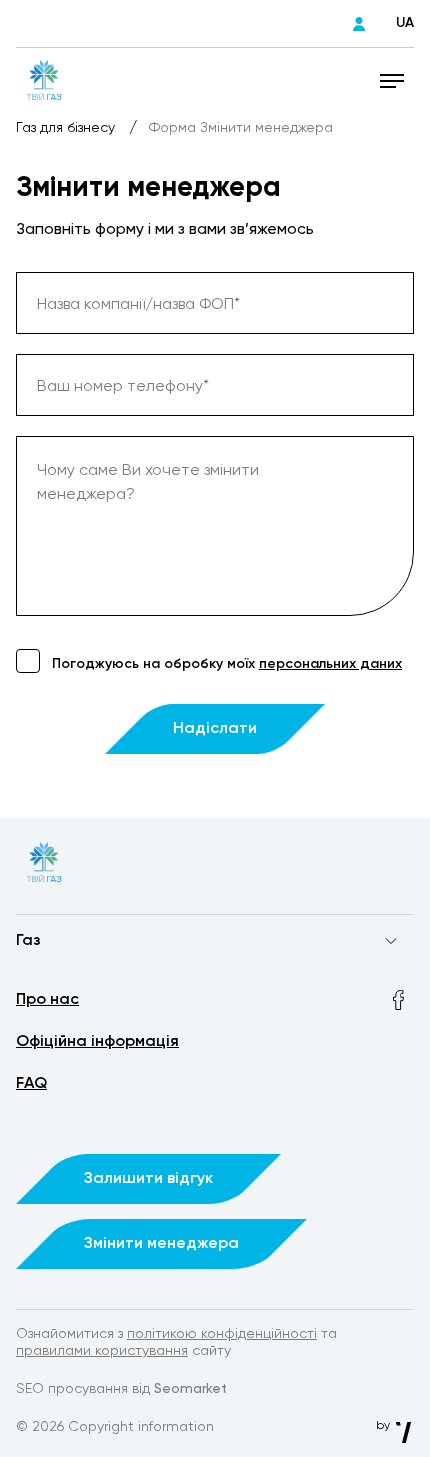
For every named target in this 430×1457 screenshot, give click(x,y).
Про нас (47, 1000)
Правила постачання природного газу (147, 980)
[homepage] (44, 80)
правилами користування (102, 1351)
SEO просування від (121, 1389)
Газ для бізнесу (67, 128)
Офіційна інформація (97, 1042)
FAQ (31, 1084)
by (384, 1426)
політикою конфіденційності (222, 1334)
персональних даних (330, 664)
